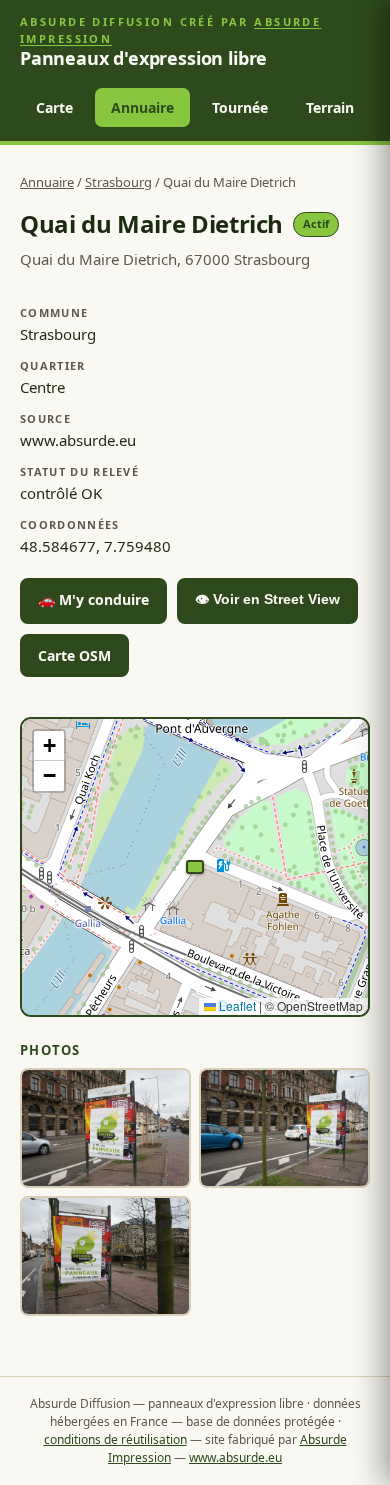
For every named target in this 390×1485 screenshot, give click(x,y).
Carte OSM (74, 655)
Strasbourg (118, 182)
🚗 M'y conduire (93, 599)
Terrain (330, 107)
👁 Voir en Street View (267, 599)
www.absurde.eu (235, 1457)
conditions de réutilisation (115, 1439)
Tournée (240, 107)
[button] (195, 867)
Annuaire (142, 107)
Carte (54, 107)
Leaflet (236, 1005)
